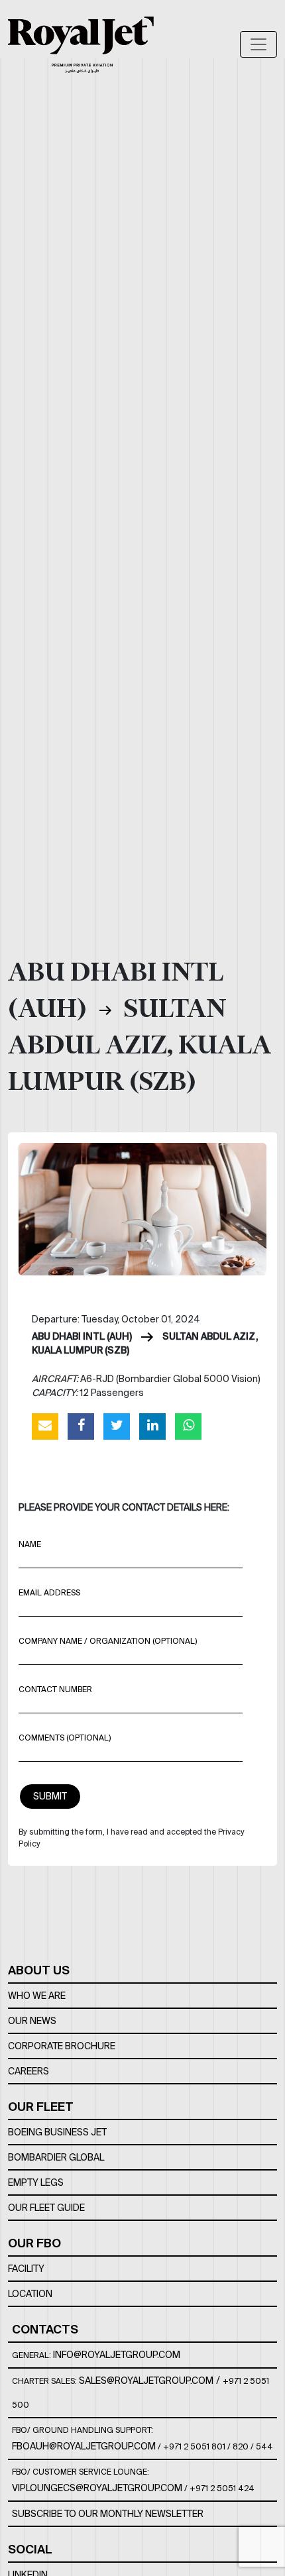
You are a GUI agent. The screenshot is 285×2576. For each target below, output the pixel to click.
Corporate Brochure (62, 2046)
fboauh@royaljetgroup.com (84, 2446)
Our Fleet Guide (46, 2208)
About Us (39, 1970)
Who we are (37, 1996)
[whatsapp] (188, 1426)
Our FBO (34, 2243)
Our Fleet (41, 2107)
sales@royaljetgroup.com (146, 2381)
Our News (32, 2021)
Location (30, 2294)
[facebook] (81, 1426)
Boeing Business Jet (57, 2132)
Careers (28, 2071)
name (30, 1544)
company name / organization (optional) (108, 1641)
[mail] (45, 1426)
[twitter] (117, 1426)
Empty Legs (36, 2182)
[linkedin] (152, 1426)
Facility (26, 2269)
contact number (55, 1689)
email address (49, 1592)
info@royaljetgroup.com (117, 2355)
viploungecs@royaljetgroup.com (97, 2488)
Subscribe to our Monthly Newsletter (108, 2514)
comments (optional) (65, 1738)
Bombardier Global (56, 2157)
